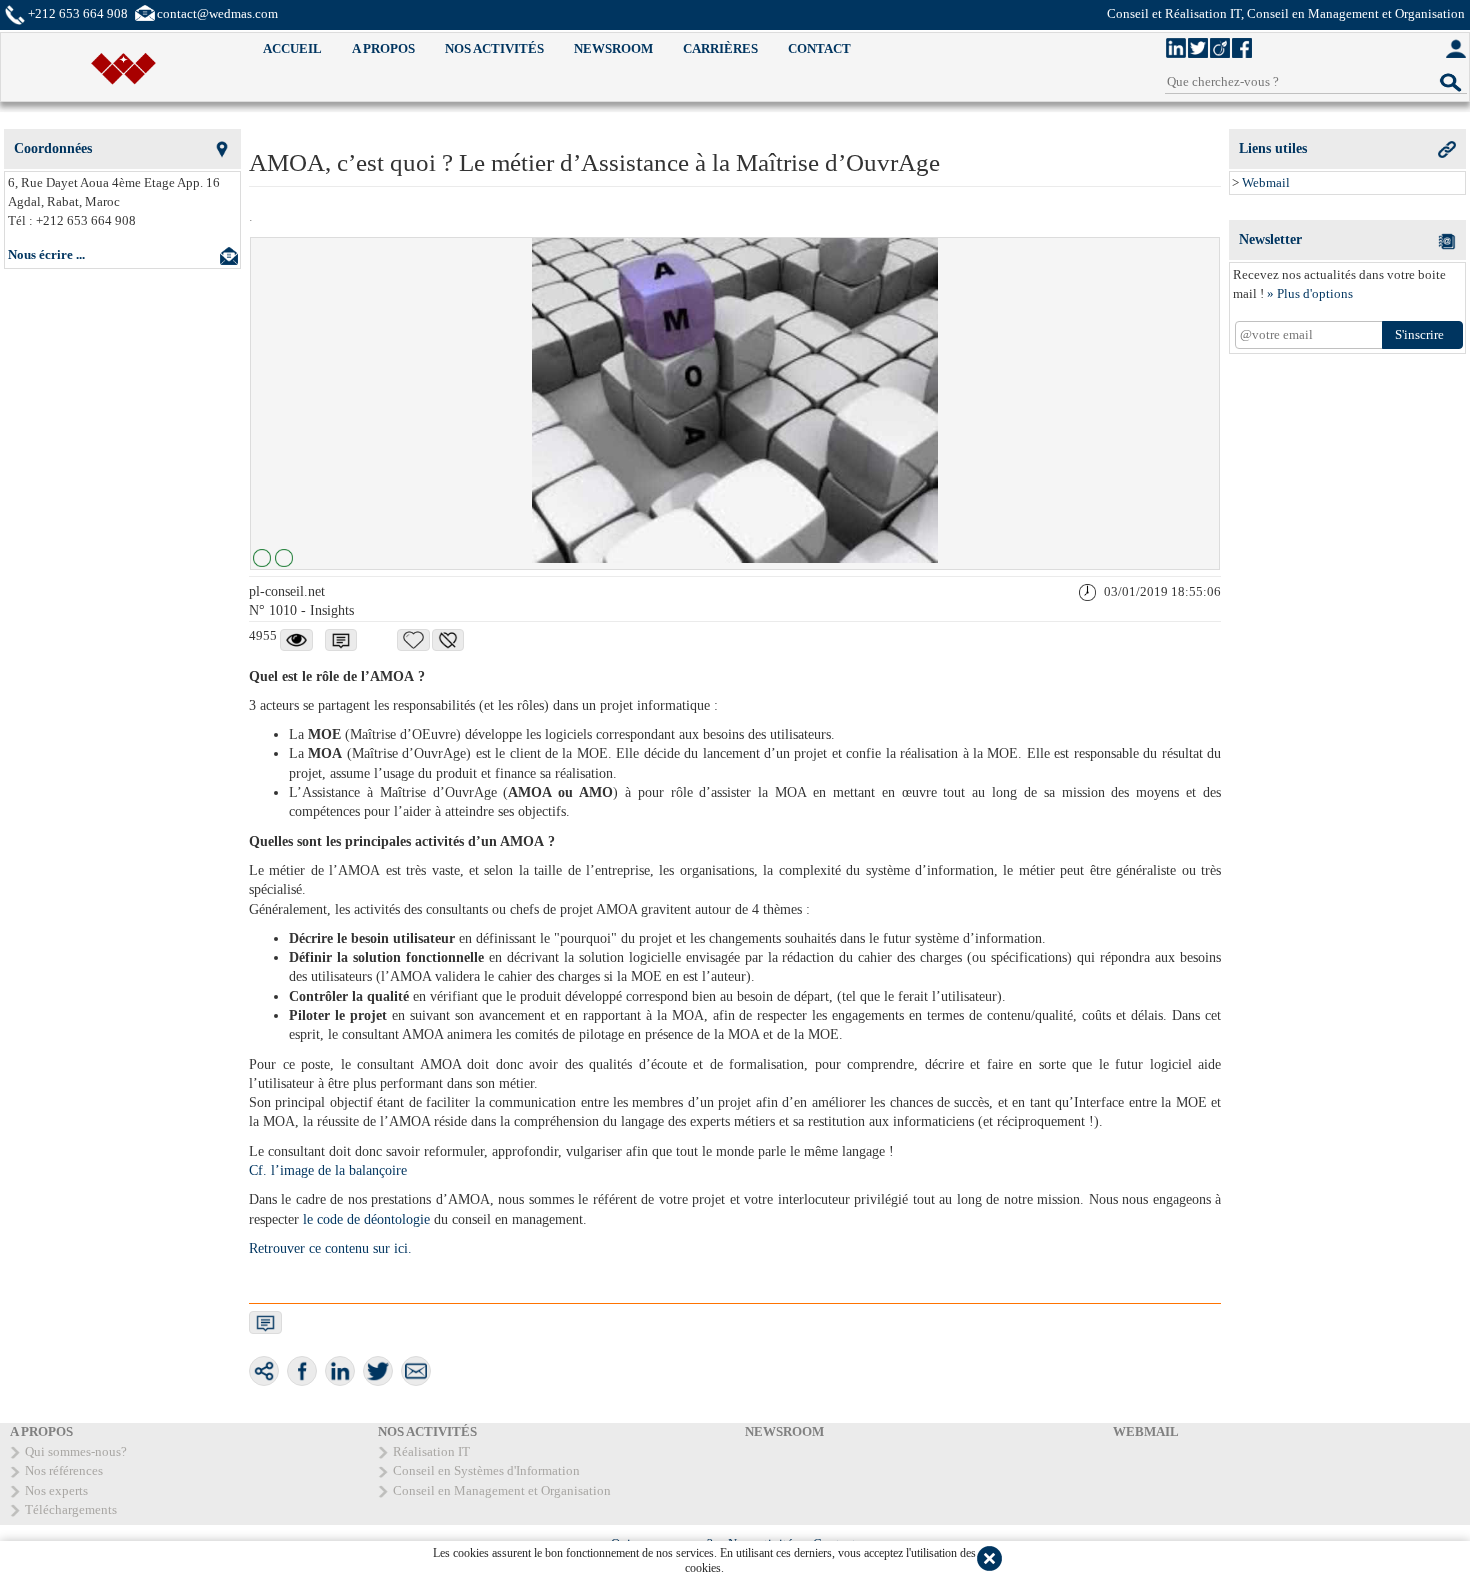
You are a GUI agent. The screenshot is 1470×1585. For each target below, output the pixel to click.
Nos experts (56, 1490)
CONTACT (819, 49)
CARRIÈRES (720, 49)
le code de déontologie (366, 1219)
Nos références (64, 1470)
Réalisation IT (431, 1451)
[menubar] (557, 49)
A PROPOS (383, 49)
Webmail (1266, 182)
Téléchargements (71, 1509)
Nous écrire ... (46, 254)
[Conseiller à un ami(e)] (416, 1371)
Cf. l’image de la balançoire (328, 1170)
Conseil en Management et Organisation (502, 1490)
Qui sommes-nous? (76, 1451)
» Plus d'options (1310, 293)
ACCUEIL (292, 49)
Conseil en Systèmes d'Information (486, 1470)
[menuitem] (292, 49)
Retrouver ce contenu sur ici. (330, 1248)
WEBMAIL (1146, 1431)
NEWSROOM (613, 49)
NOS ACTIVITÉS (494, 49)
